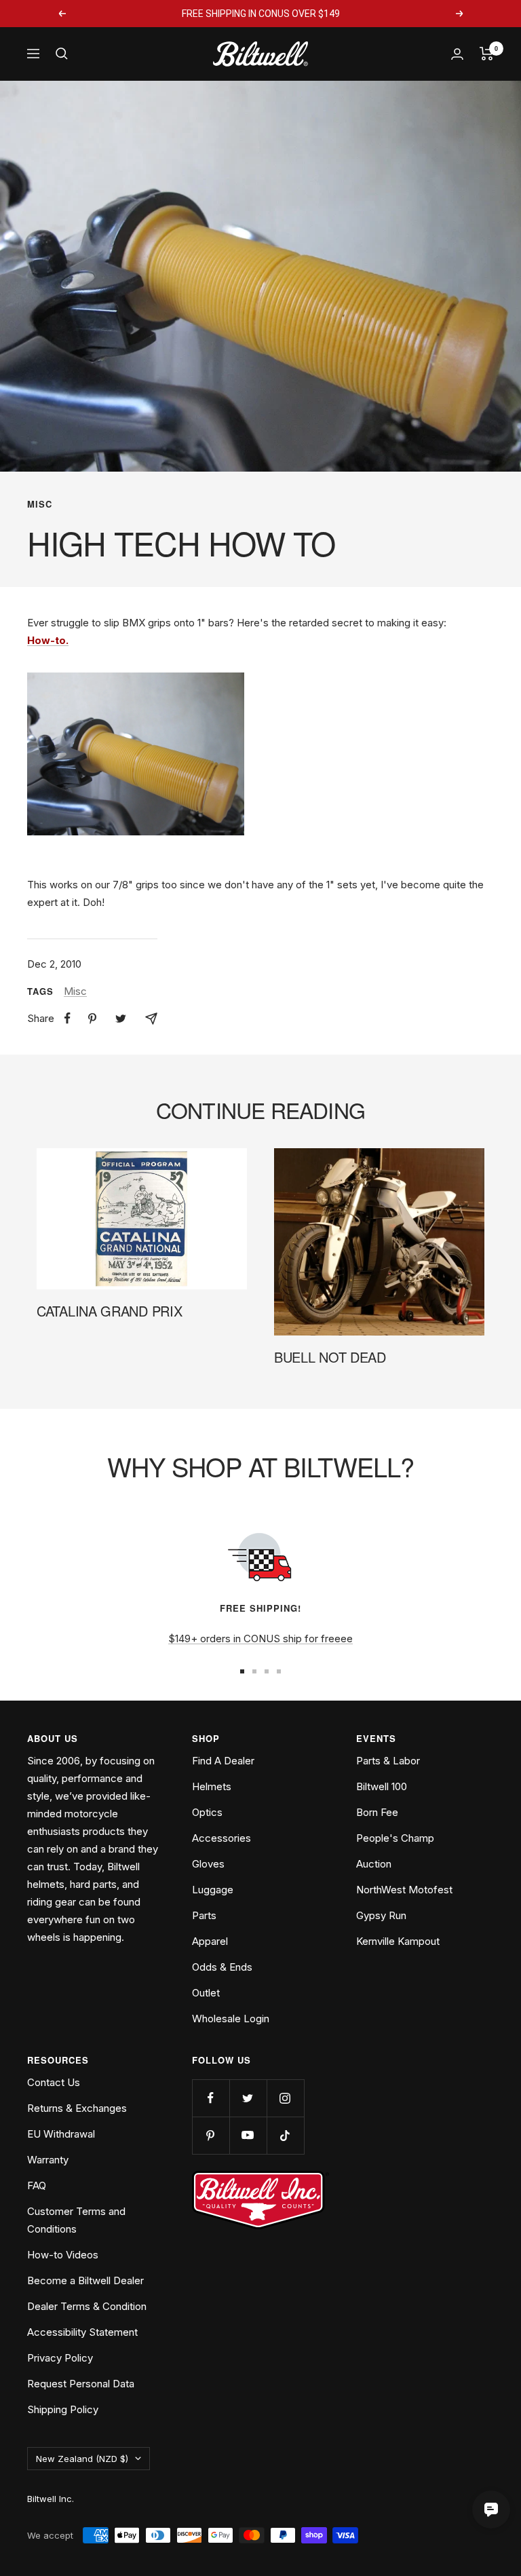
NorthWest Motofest (404, 1890)
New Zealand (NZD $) (82, 2459)
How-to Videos (63, 2255)
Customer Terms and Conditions (76, 2220)
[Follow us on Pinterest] (211, 2135)
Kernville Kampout (398, 1941)
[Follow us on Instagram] (285, 2098)
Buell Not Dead (330, 1357)
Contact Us (54, 2082)
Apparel (210, 1941)
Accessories (221, 1838)
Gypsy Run (381, 1915)
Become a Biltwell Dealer (85, 2280)
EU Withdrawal (61, 2134)
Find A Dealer (223, 1761)
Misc (40, 504)
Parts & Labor (388, 1761)
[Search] (62, 54)
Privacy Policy (60, 2358)
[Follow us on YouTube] (248, 2135)
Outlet (206, 1993)
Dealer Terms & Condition (87, 2306)
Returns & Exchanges (77, 2108)
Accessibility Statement (82, 2332)
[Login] (457, 54)
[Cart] (487, 54)
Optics (207, 1812)
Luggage (213, 1890)
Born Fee (377, 1812)
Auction (374, 1864)
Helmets (212, 1786)
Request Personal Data (81, 2384)
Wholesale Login (231, 2019)
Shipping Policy (63, 2409)
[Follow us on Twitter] (248, 2098)
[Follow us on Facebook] (211, 2098)
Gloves (208, 1864)
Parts (204, 1915)
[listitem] (67, 1018)
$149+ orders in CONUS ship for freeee (260, 1639)
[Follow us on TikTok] (285, 2135)
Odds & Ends (222, 1967)
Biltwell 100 (382, 1786)
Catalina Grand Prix (109, 1311)
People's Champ (395, 1838)
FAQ (37, 2185)
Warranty (48, 2160)
